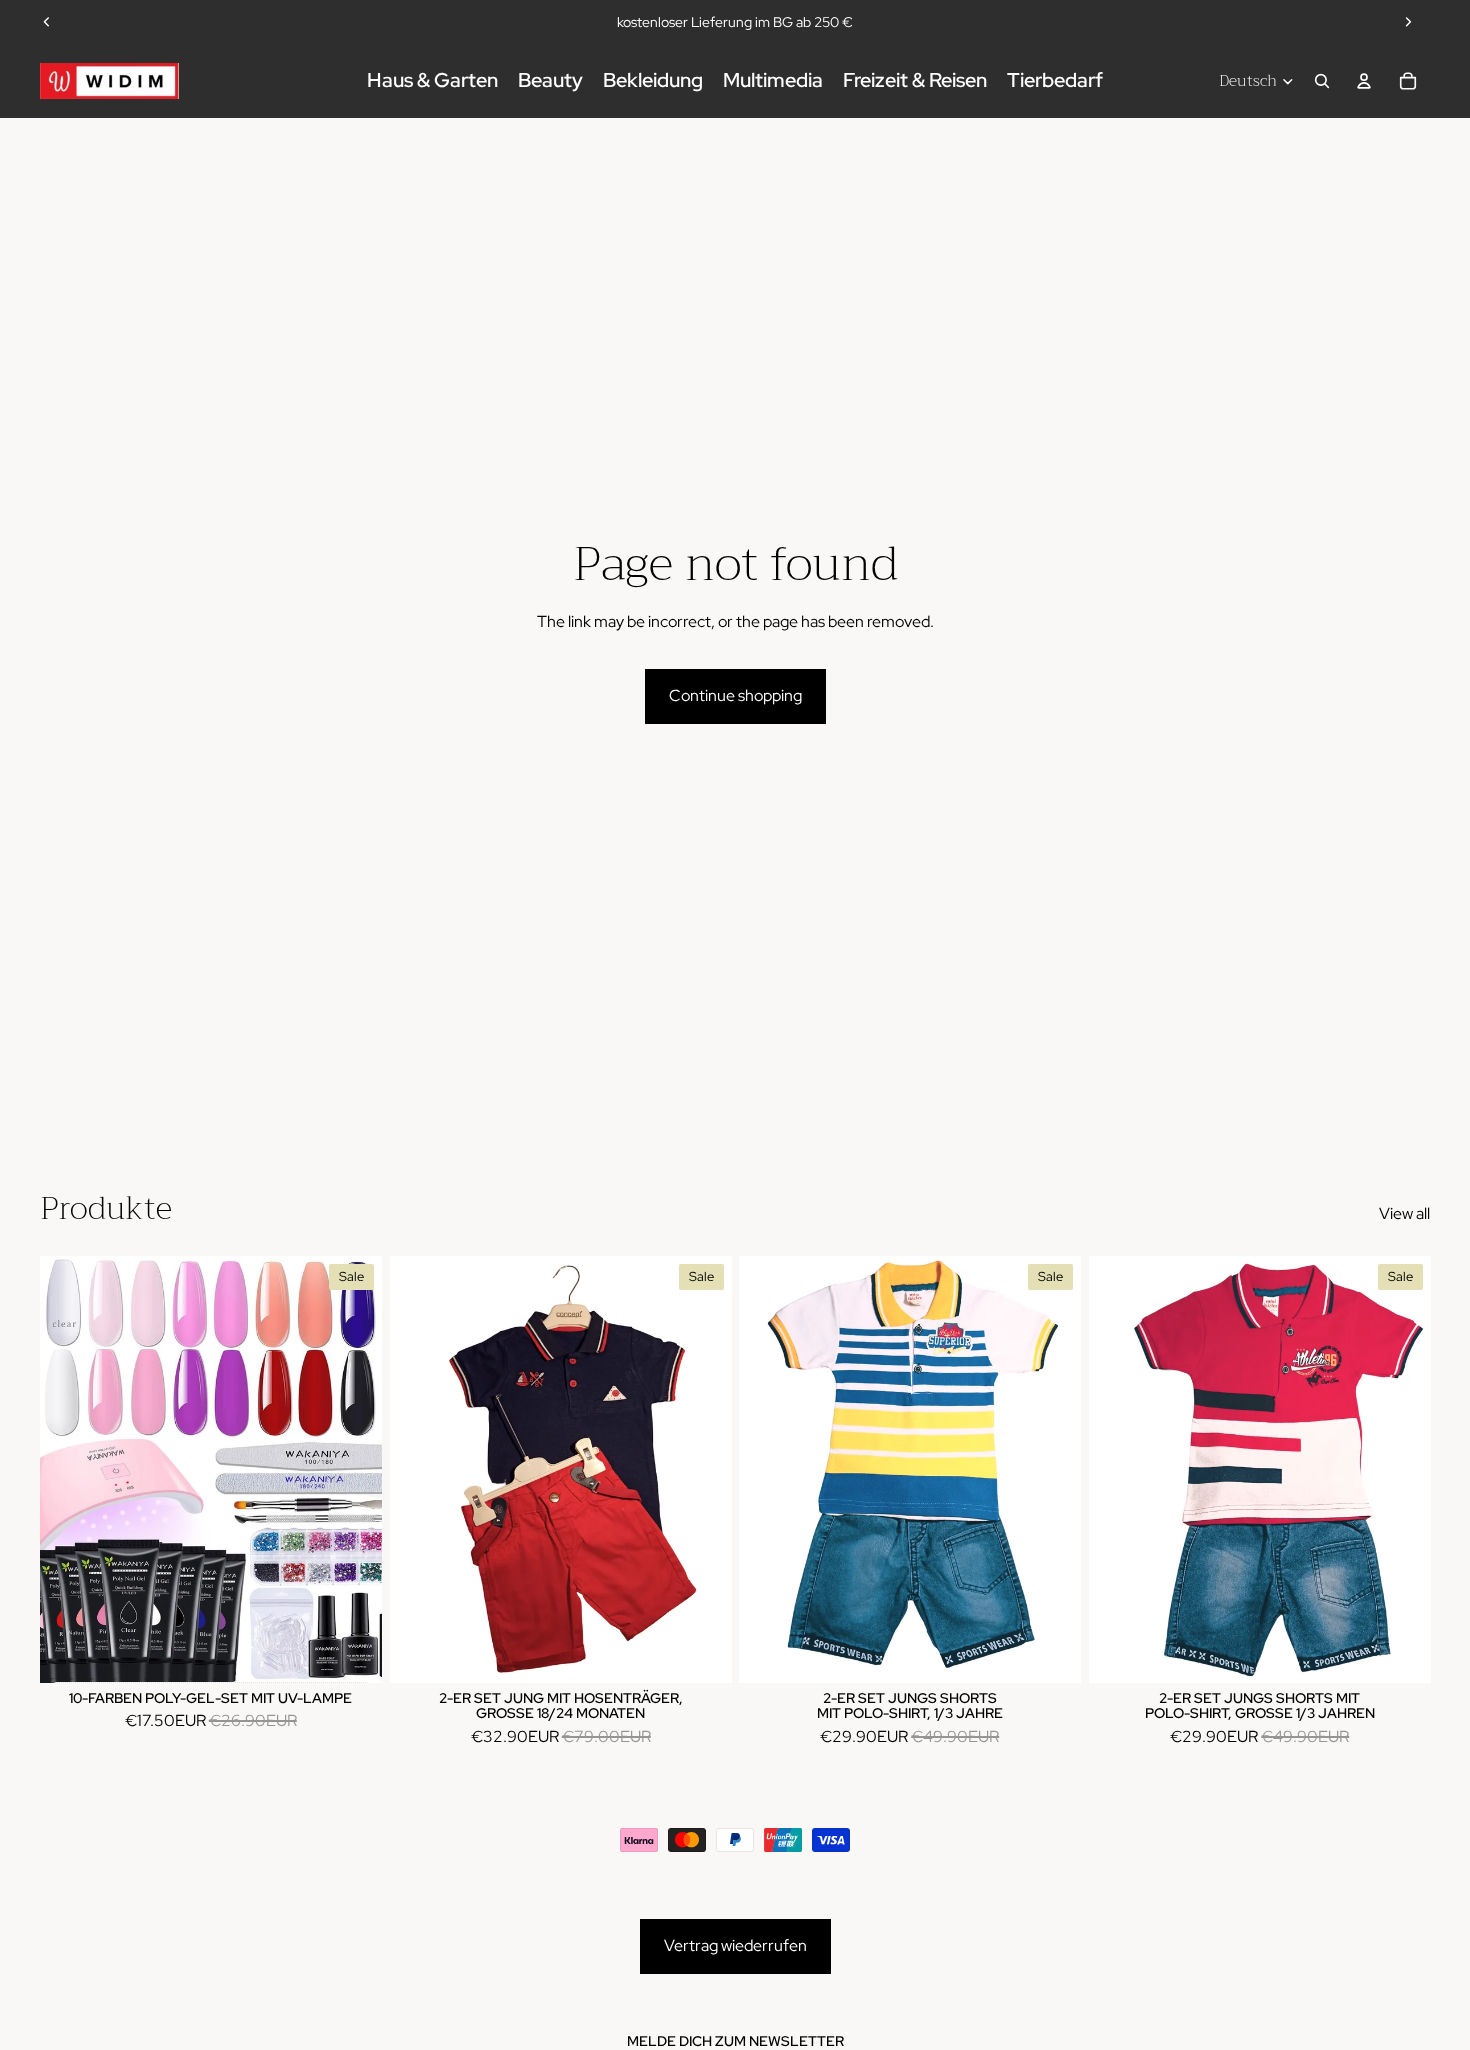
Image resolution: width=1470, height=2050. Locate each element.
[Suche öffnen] (1322, 81)
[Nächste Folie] (1408, 22)
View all (1404, 1213)
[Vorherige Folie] (47, 22)
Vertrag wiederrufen (735, 1945)
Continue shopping (735, 695)
